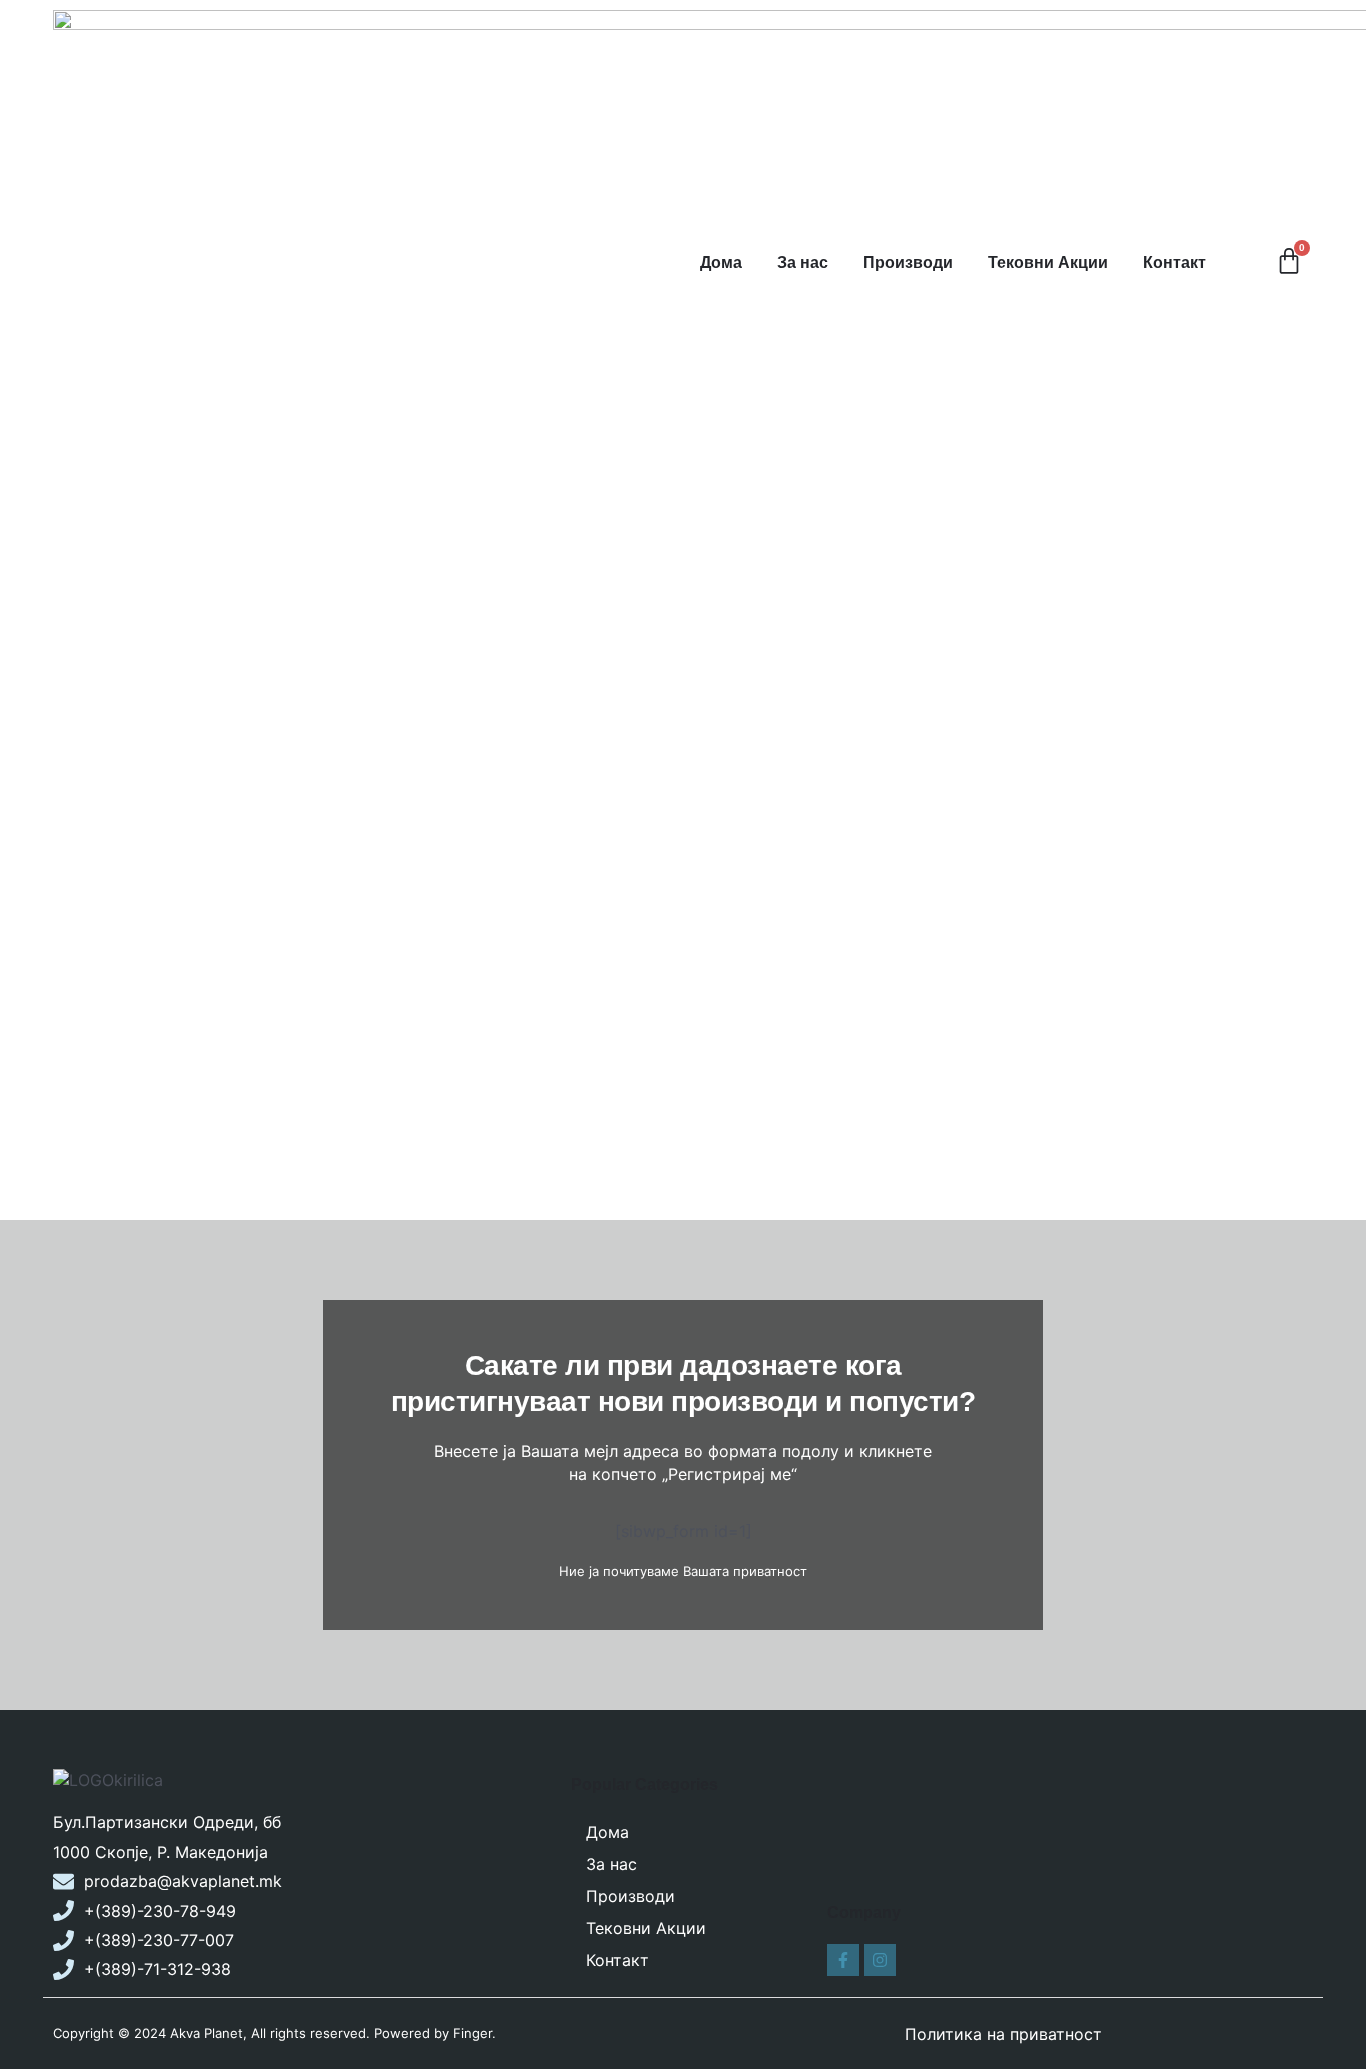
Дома (721, 262)
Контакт (1174, 262)
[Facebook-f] (843, 1960)
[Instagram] (880, 1960)
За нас (802, 262)
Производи (908, 262)
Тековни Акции (1048, 262)
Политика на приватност (1003, 2034)
